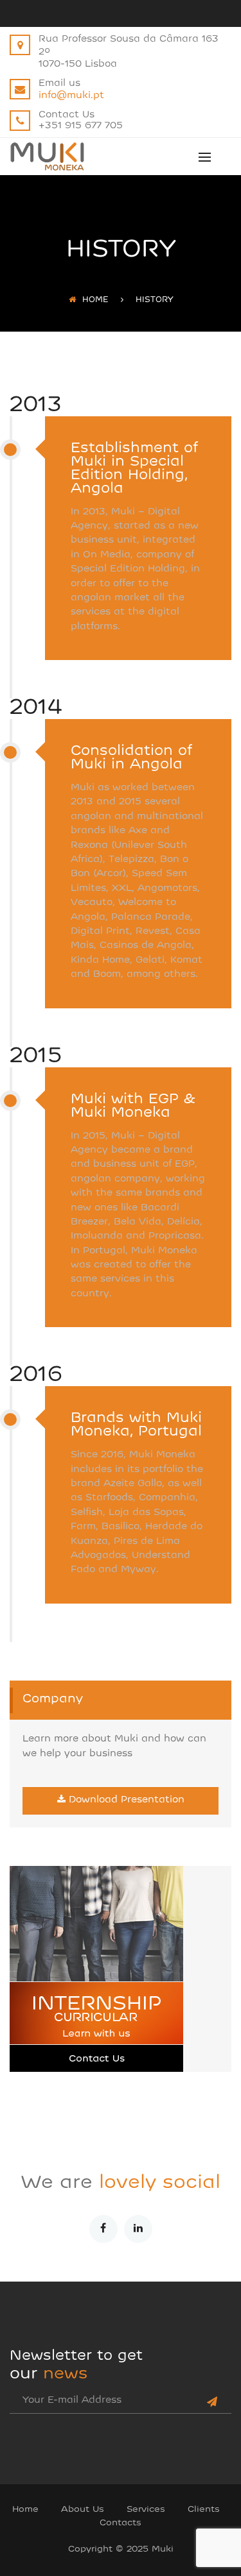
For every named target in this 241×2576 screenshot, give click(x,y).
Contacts (121, 2523)
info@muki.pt (71, 96)
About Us (83, 2510)
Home (95, 300)
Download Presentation (127, 1800)
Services (146, 2510)
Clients (204, 2510)
